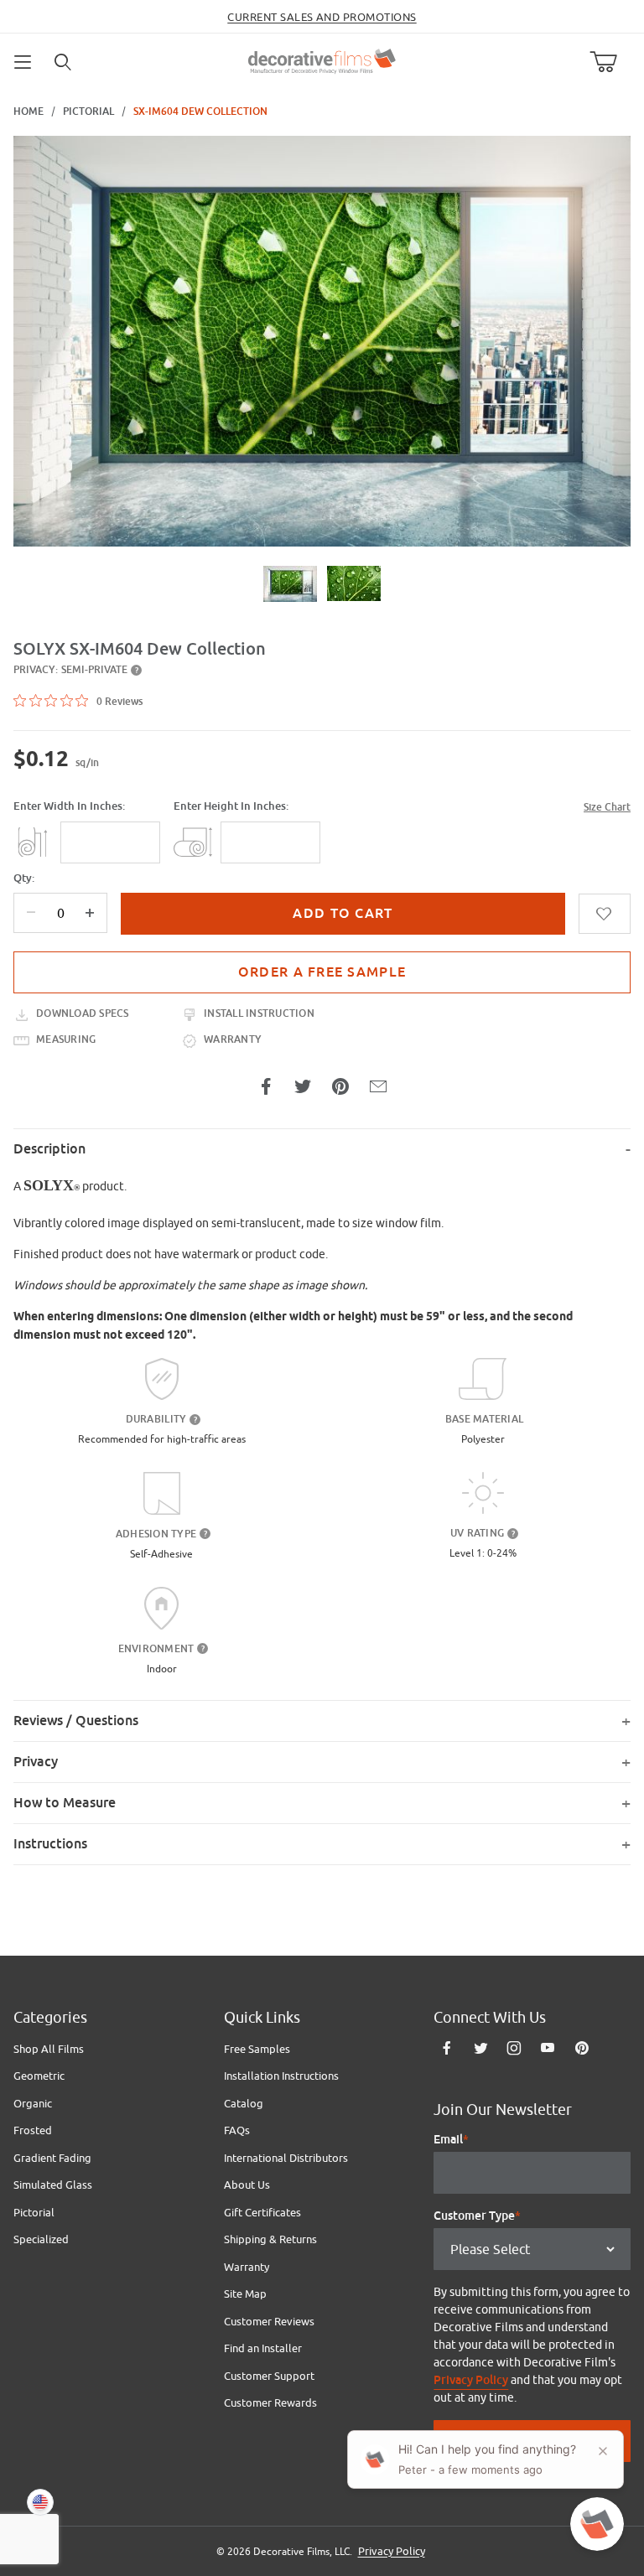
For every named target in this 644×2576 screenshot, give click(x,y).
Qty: (24, 878)
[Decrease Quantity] (31, 913)
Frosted (33, 2130)
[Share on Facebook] (266, 1086)
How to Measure (65, 1803)
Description (49, 1149)
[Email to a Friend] (378, 1086)
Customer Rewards (270, 2402)
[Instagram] (514, 2048)
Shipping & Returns (270, 2239)
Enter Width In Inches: (69, 806)
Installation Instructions (281, 2076)
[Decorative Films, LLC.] (322, 60)
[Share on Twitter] (303, 1086)
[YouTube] (548, 2048)
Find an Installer (263, 2348)
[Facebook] (447, 2048)
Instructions (50, 1844)
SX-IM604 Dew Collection (200, 111)
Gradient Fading (52, 2158)
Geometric (39, 2076)
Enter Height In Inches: (231, 806)
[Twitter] (481, 2048)
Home (29, 111)
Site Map (245, 2294)
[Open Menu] (23, 62)
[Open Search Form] (64, 62)
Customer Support (269, 2376)
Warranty (247, 2267)
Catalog (244, 2103)
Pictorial (88, 111)
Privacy (36, 1762)
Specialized (41, 2239)
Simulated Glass (53, 2185)
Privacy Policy (471, 2380)
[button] (290, 583)
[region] (322, 583)
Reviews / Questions (76, 1721)
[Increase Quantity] (90, 913)
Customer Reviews (269, 2321)
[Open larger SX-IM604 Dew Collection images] (322, 341)
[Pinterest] (582, 2048)
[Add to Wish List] (605, 914)
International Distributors (286, 2158)
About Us (247, 2185)
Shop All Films (49, 2049)
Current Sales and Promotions (322, 17)
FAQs (237, 2130)
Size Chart (607, 807)
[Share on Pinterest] (340, 1086)
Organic (33, 2103)
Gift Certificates (262, 2212)
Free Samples (257, 2049)
